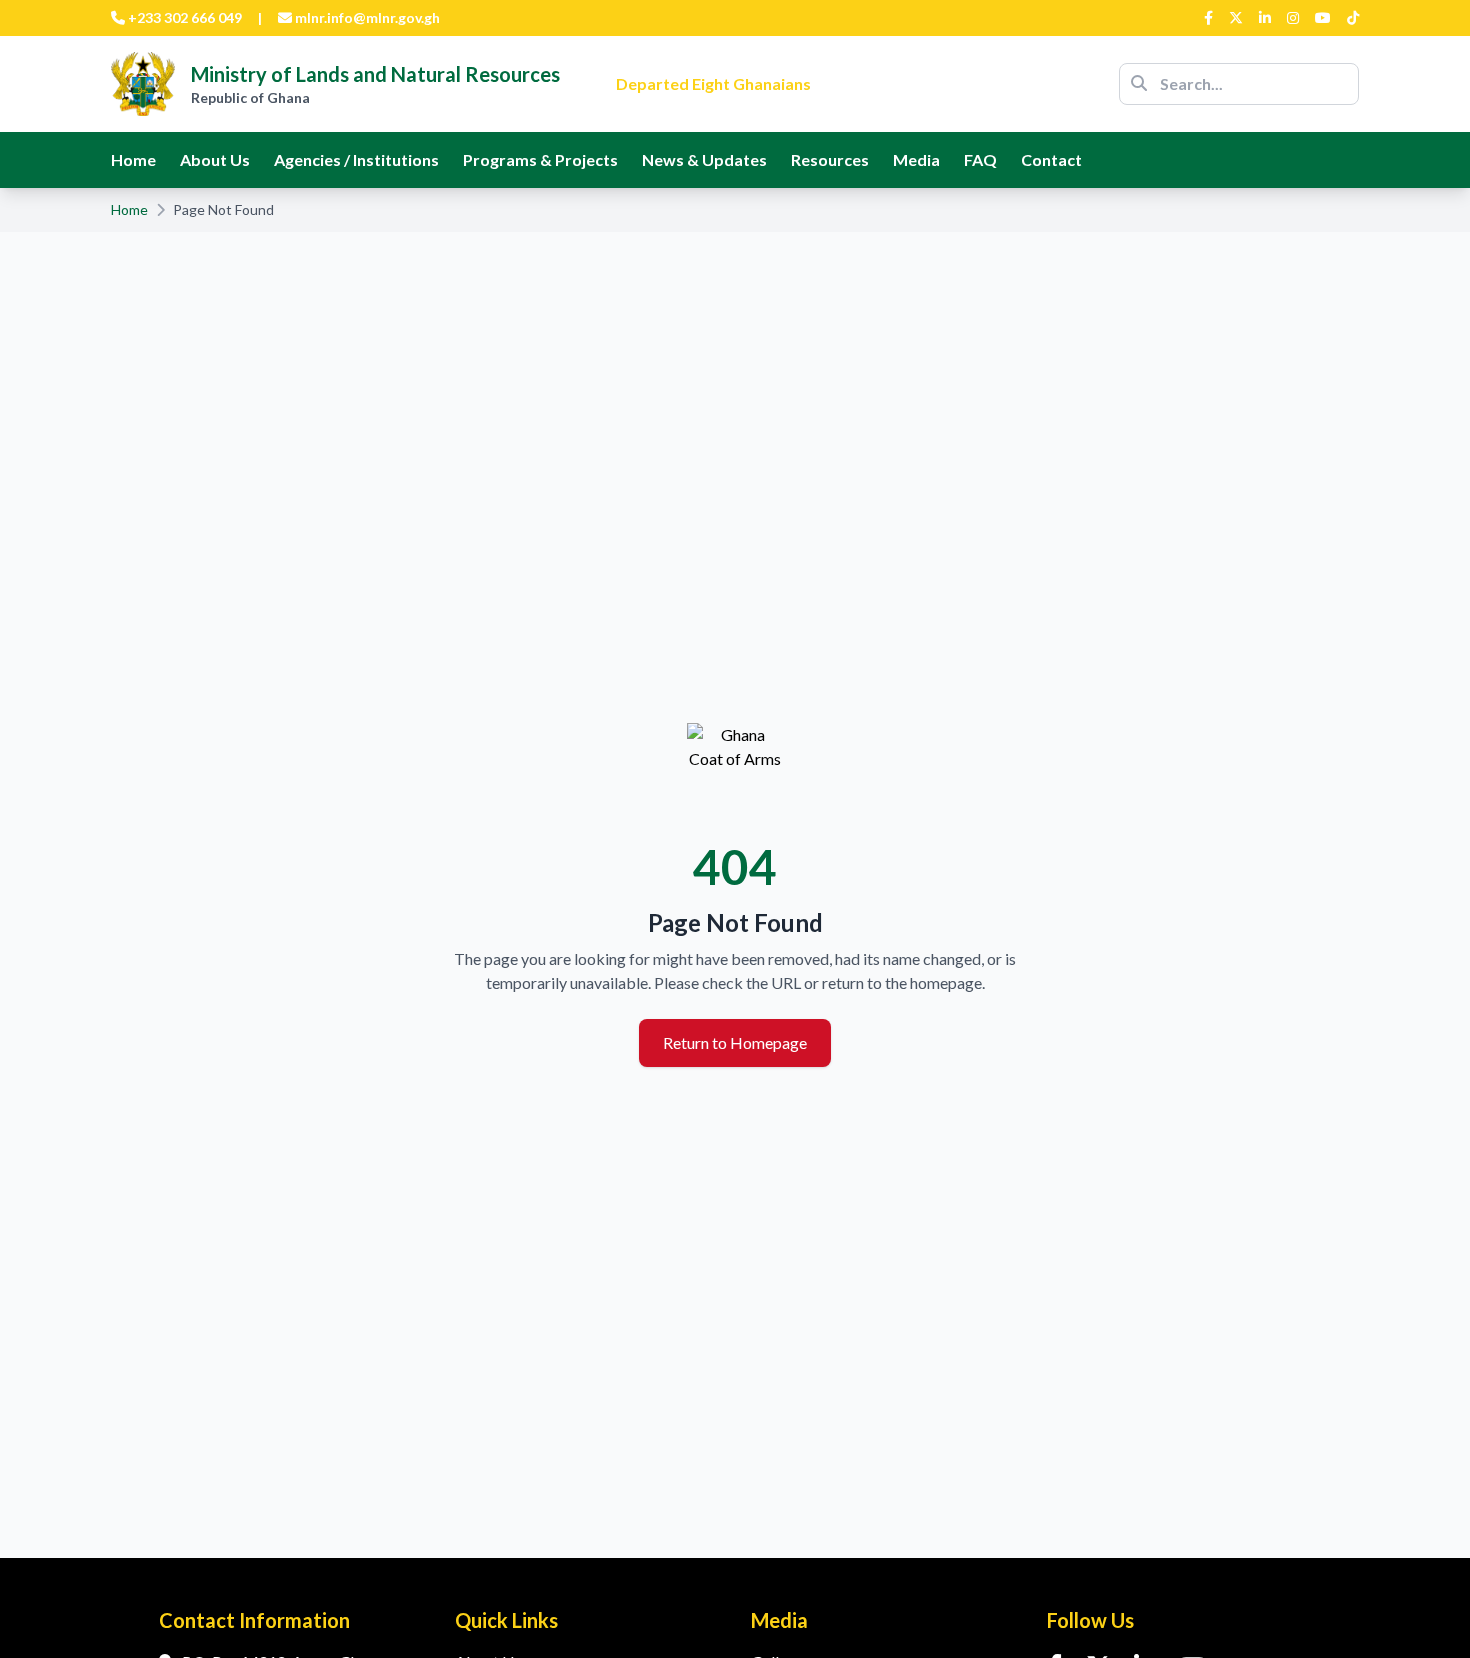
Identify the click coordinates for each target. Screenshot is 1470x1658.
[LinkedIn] (1265, 18)
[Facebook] (1208, 18)
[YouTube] (1323, 18)
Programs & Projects (540, 159)
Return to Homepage (735, 1042)
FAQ (980, 159)
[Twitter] (1236, 18)
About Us (215, 159)
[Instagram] (1293, 18)
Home (133, 159)
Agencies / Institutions (356, 159)
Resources (830, 159)
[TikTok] (1353, 18)
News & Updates (704, 159)
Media (916, 159)
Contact (1051, 159)
